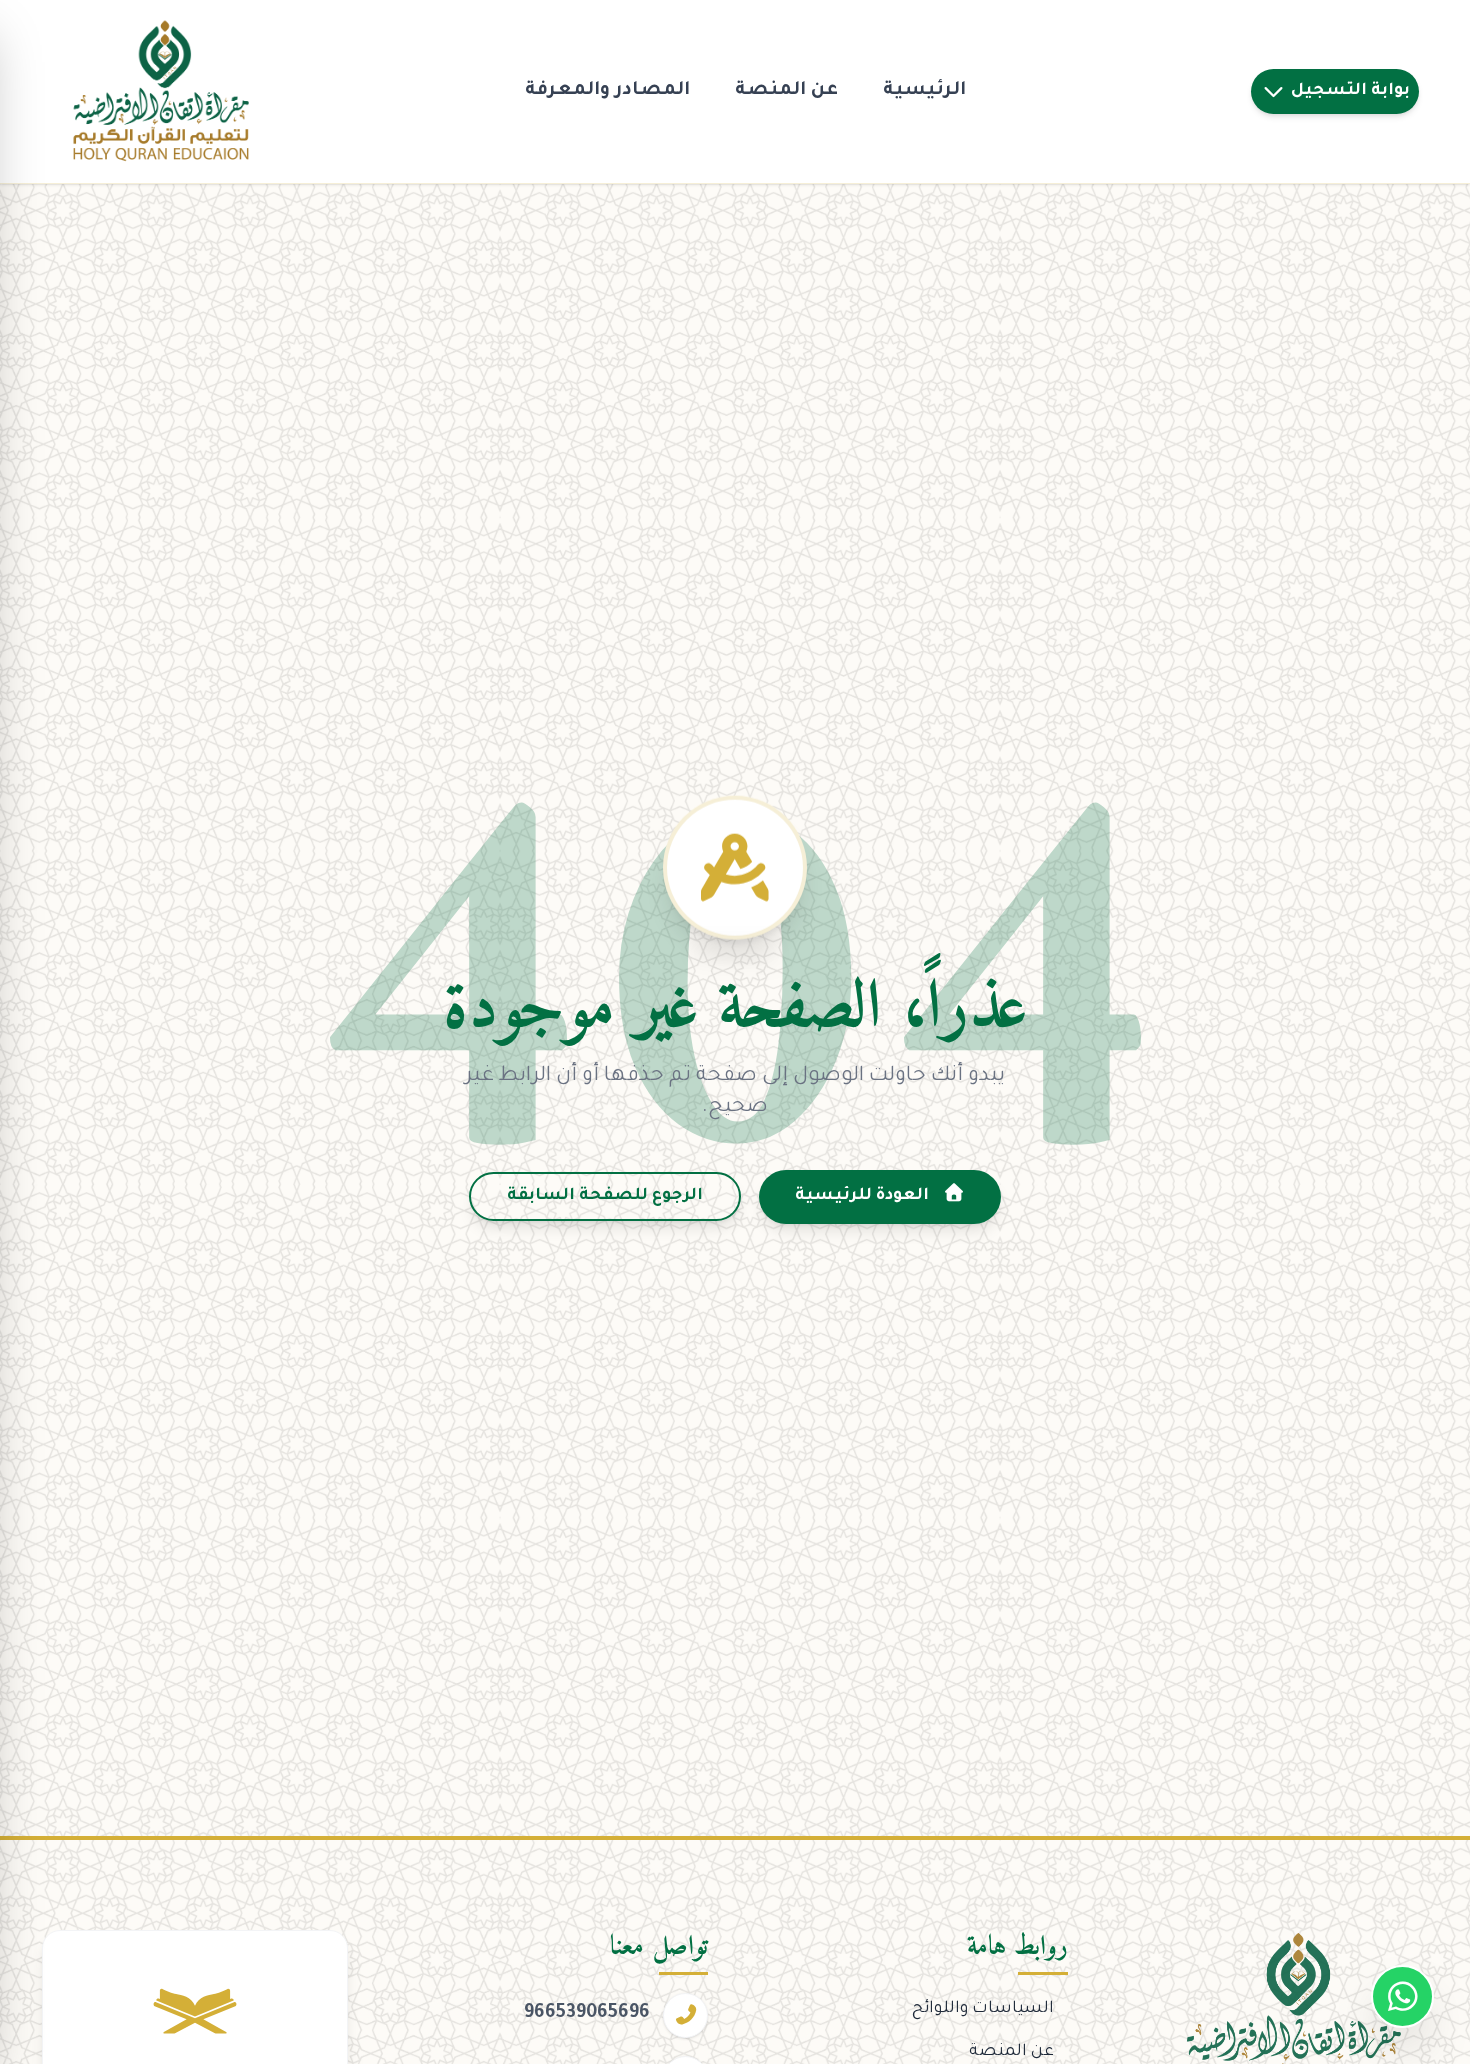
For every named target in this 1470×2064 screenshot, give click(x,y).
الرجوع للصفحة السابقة (605, 1196)
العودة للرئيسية (864, 1196)
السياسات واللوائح (983, 2009)
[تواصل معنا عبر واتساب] (1402, 1996)
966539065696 (587, 2014)
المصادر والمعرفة (607, 91)
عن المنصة (786, 91)
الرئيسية (924, 91)
